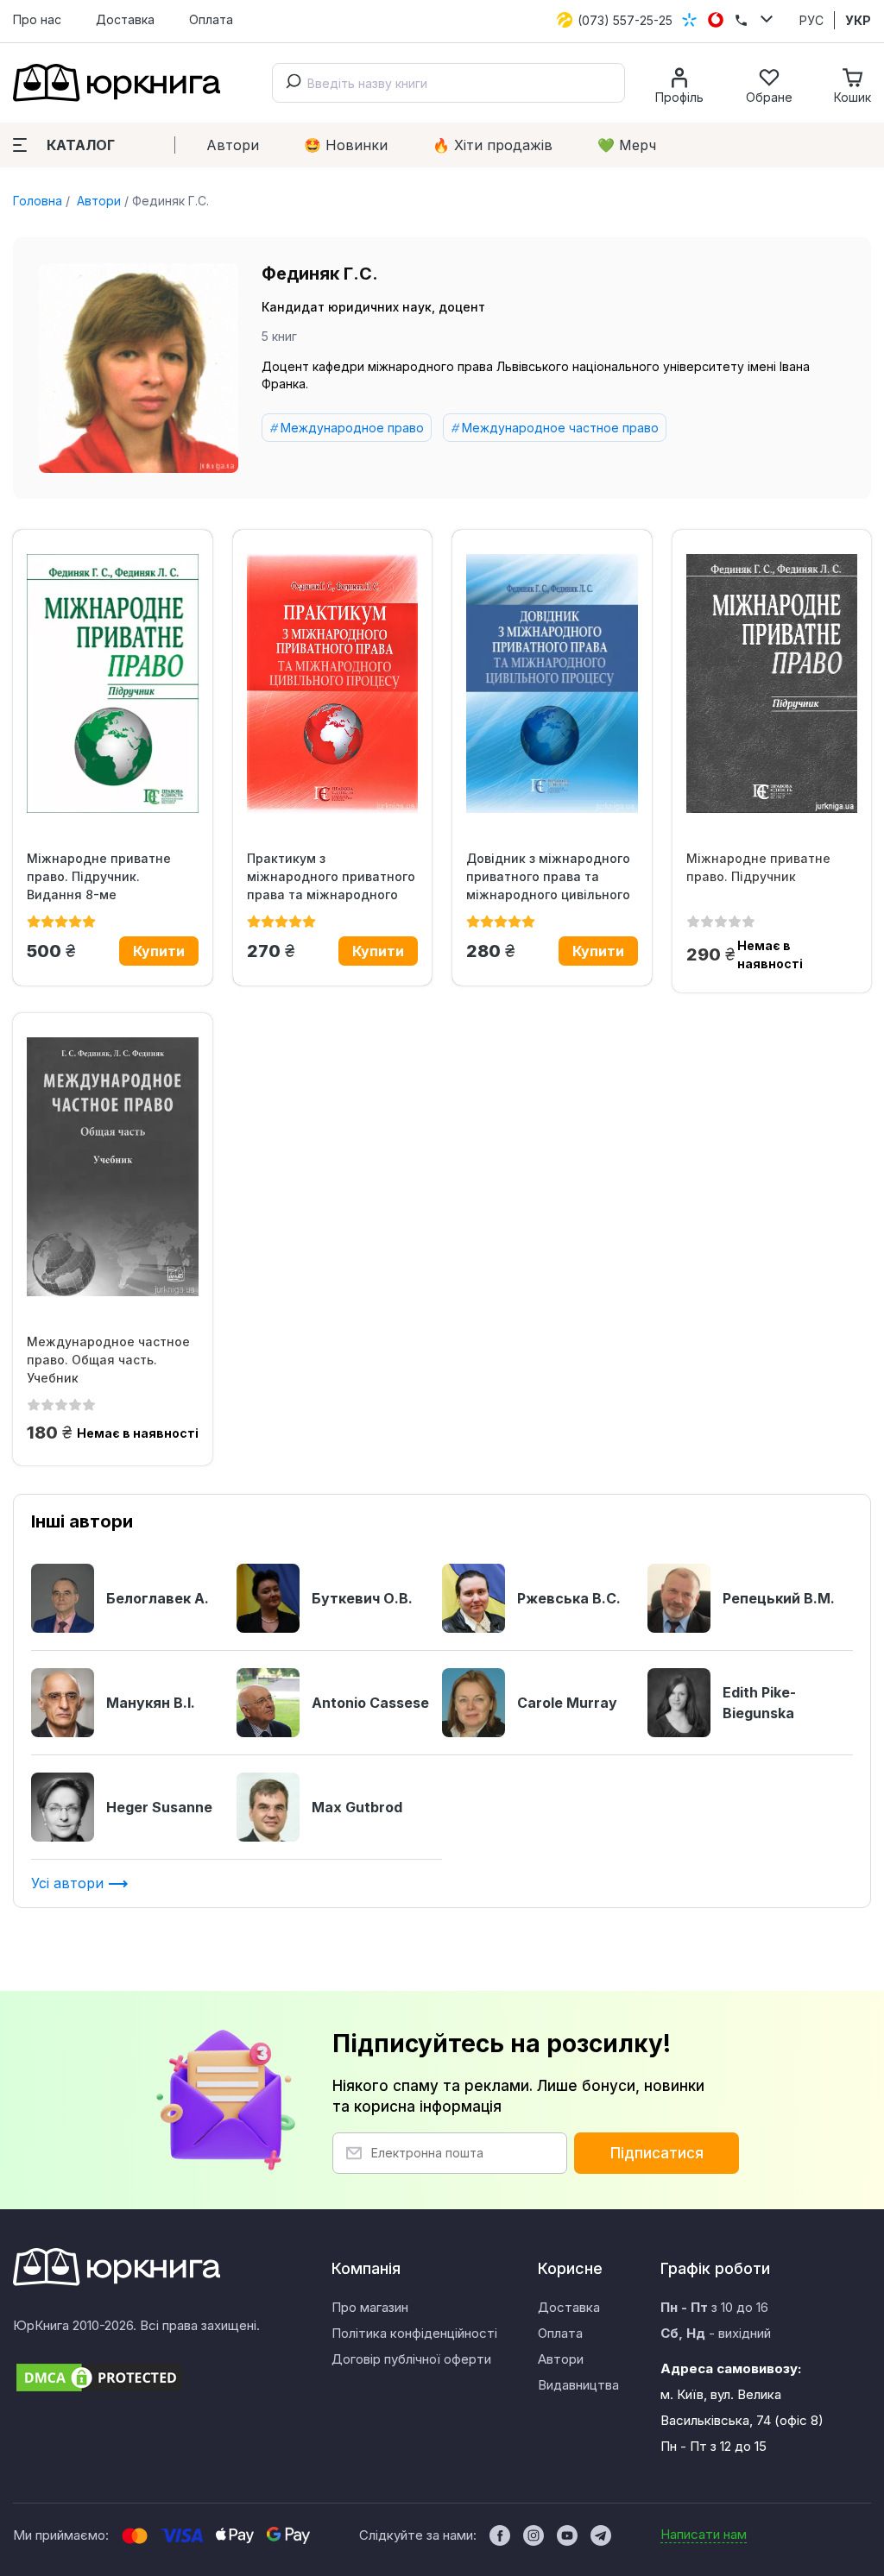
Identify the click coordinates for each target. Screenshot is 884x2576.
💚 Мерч (627, 145)
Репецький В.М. (779, 1598)
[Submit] (290, 83)
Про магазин (370, 2307)
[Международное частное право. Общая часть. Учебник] (113, 1167)
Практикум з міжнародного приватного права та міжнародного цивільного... (331, 877)
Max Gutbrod (357, 1807)
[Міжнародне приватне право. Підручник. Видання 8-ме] (113, 683)
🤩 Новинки (346, 145)
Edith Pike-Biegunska (759, 1703)
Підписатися (657, 2153)
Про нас (37, 19)
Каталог (81, 145)
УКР (858, 20)
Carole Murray (567, 1703)
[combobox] (448, 83)
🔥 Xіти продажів (493, 145)
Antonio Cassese (370, 1703)
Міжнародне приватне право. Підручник (758, 867)
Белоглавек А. (158, 1598)
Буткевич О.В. (362, 1598)
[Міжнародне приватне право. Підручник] (772, 683)
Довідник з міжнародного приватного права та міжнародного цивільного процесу (548, 877)
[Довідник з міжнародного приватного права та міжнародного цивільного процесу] (552, 683)
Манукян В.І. (151, 1703)
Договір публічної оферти (411, 2359)
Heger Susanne (159, 1807)
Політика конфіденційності (414, 2333)
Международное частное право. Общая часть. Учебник (108, 1360)
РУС (811, 20)
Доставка (125, 19)
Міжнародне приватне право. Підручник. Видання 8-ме (99, 876)
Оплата (211, 19)
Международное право (352, 428)
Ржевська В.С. (569, 1598)
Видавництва (578, 2385)
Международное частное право (560, 428)
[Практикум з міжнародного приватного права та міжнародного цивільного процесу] (333, 683)
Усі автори (69, 1883)
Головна (38, 201)
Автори (233, 145)
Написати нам (704, 2534)
